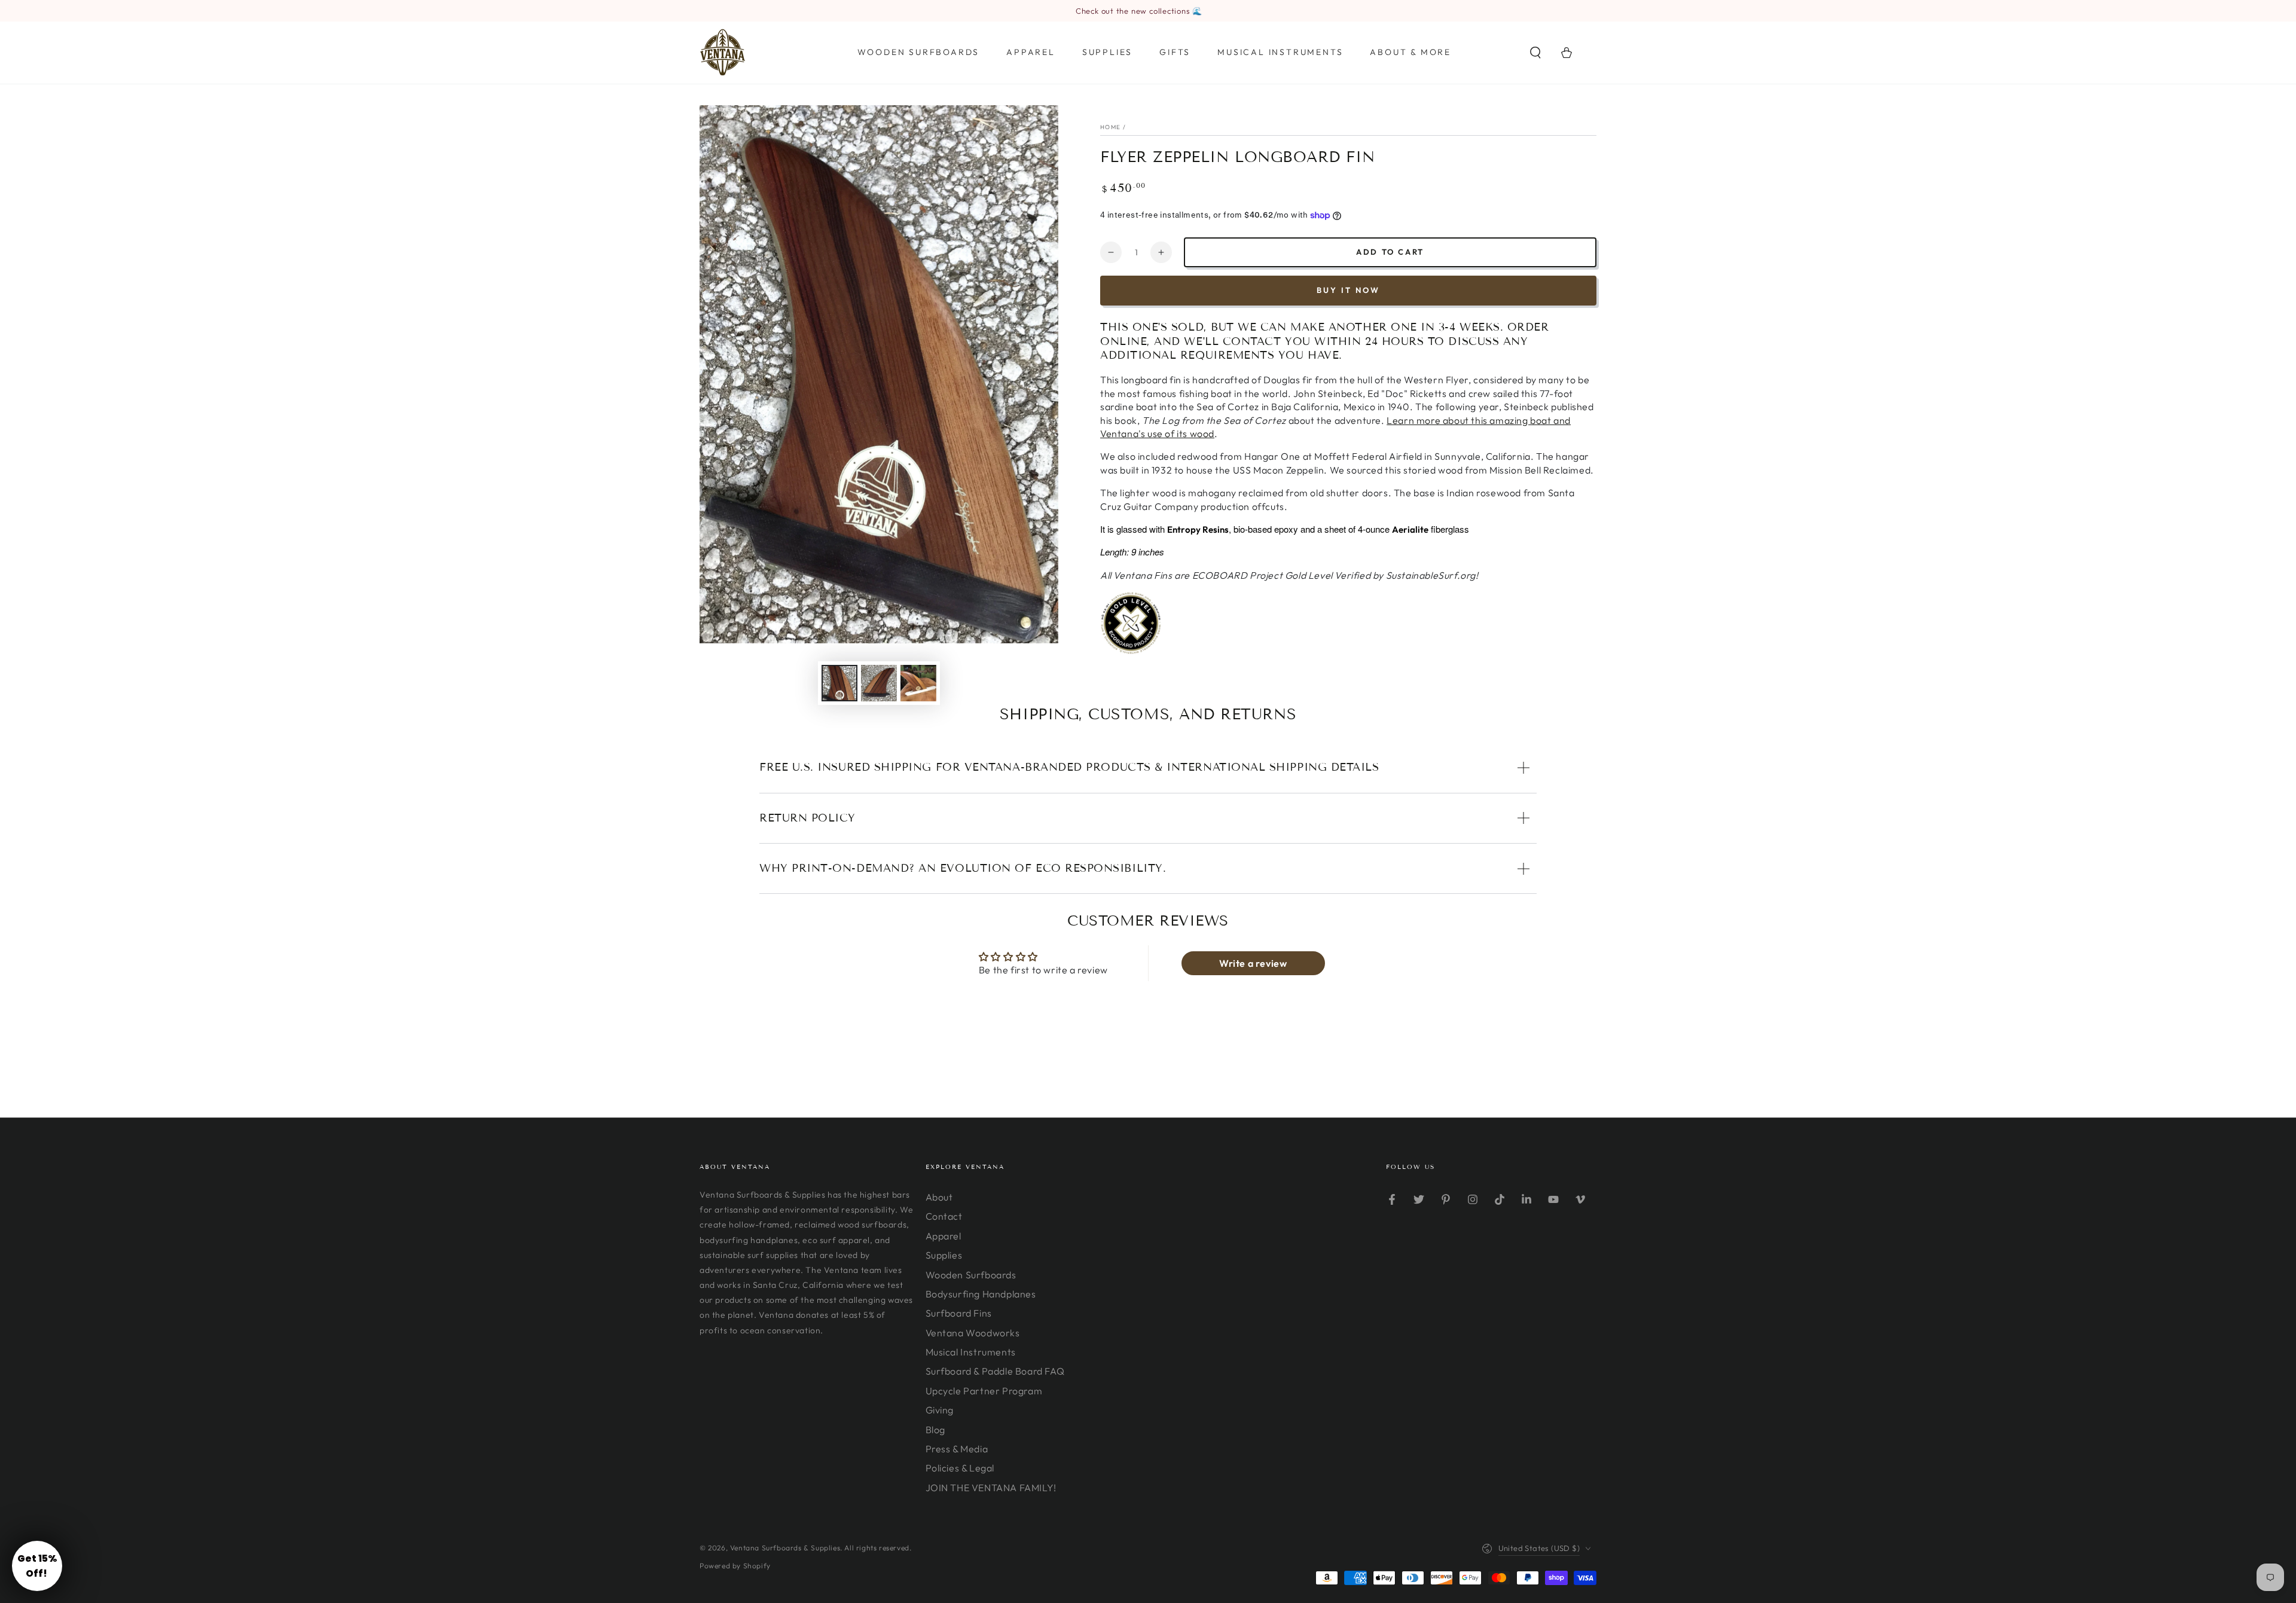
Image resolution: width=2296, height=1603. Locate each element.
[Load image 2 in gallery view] (879, 683)
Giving (940, 1410)
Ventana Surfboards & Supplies (785, 1548)
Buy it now (1348, 290)
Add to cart (1390, 252)
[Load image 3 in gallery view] (918, 683)
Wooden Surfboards (971, 1275)
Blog (935, 1430)
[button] (1535, 53)
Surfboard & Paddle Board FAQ (995, 1371)
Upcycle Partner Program (984, 1391)
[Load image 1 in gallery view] (839, 683)
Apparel (944, 1236)
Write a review (1253, 963)
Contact (944, 1216)
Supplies (944, 1255)
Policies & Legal (960, 1468)
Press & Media (957, 1449)
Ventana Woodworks (973, 1333)
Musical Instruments (971, 1352)
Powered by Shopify (735, 1566)
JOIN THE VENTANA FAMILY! (991, 1488)
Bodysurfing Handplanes (981, 1294)
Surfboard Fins (959, 1313)
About (939, 1197)
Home (1110, 127)
